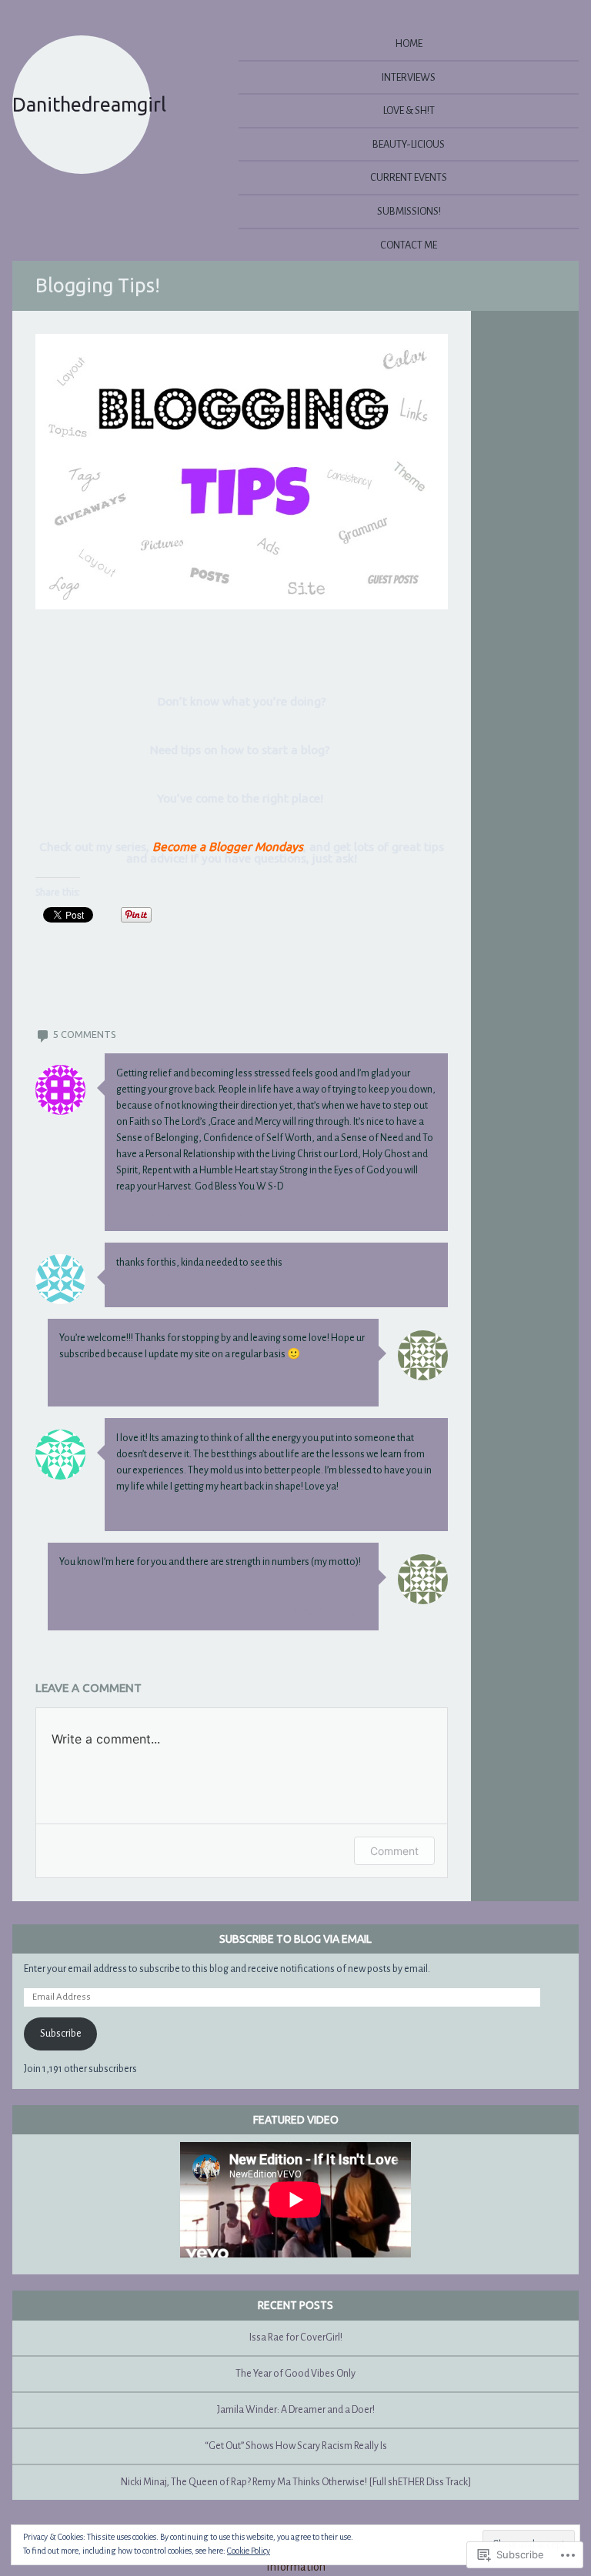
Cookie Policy (249, 2551)
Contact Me (409, 245)
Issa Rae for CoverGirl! (296, 2337)
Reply (427, 1213)
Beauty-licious (409, 144)
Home (409, 43)
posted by (192, 1213)
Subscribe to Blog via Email (295, 1939)
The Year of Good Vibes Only (295, 2374)
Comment (394, 1851)
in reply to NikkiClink (287, 1612)
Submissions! (409, 211)
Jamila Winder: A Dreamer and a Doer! (296, 2410)
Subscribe (61, 2034)
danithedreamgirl (224, 1388)
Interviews (409, 77)
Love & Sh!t (409, 110)
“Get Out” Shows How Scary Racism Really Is (296, 2446)
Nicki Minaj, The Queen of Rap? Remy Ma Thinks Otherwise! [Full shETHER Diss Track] (296, 2482)
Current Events (409, 177)
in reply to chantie (285, 1388)
